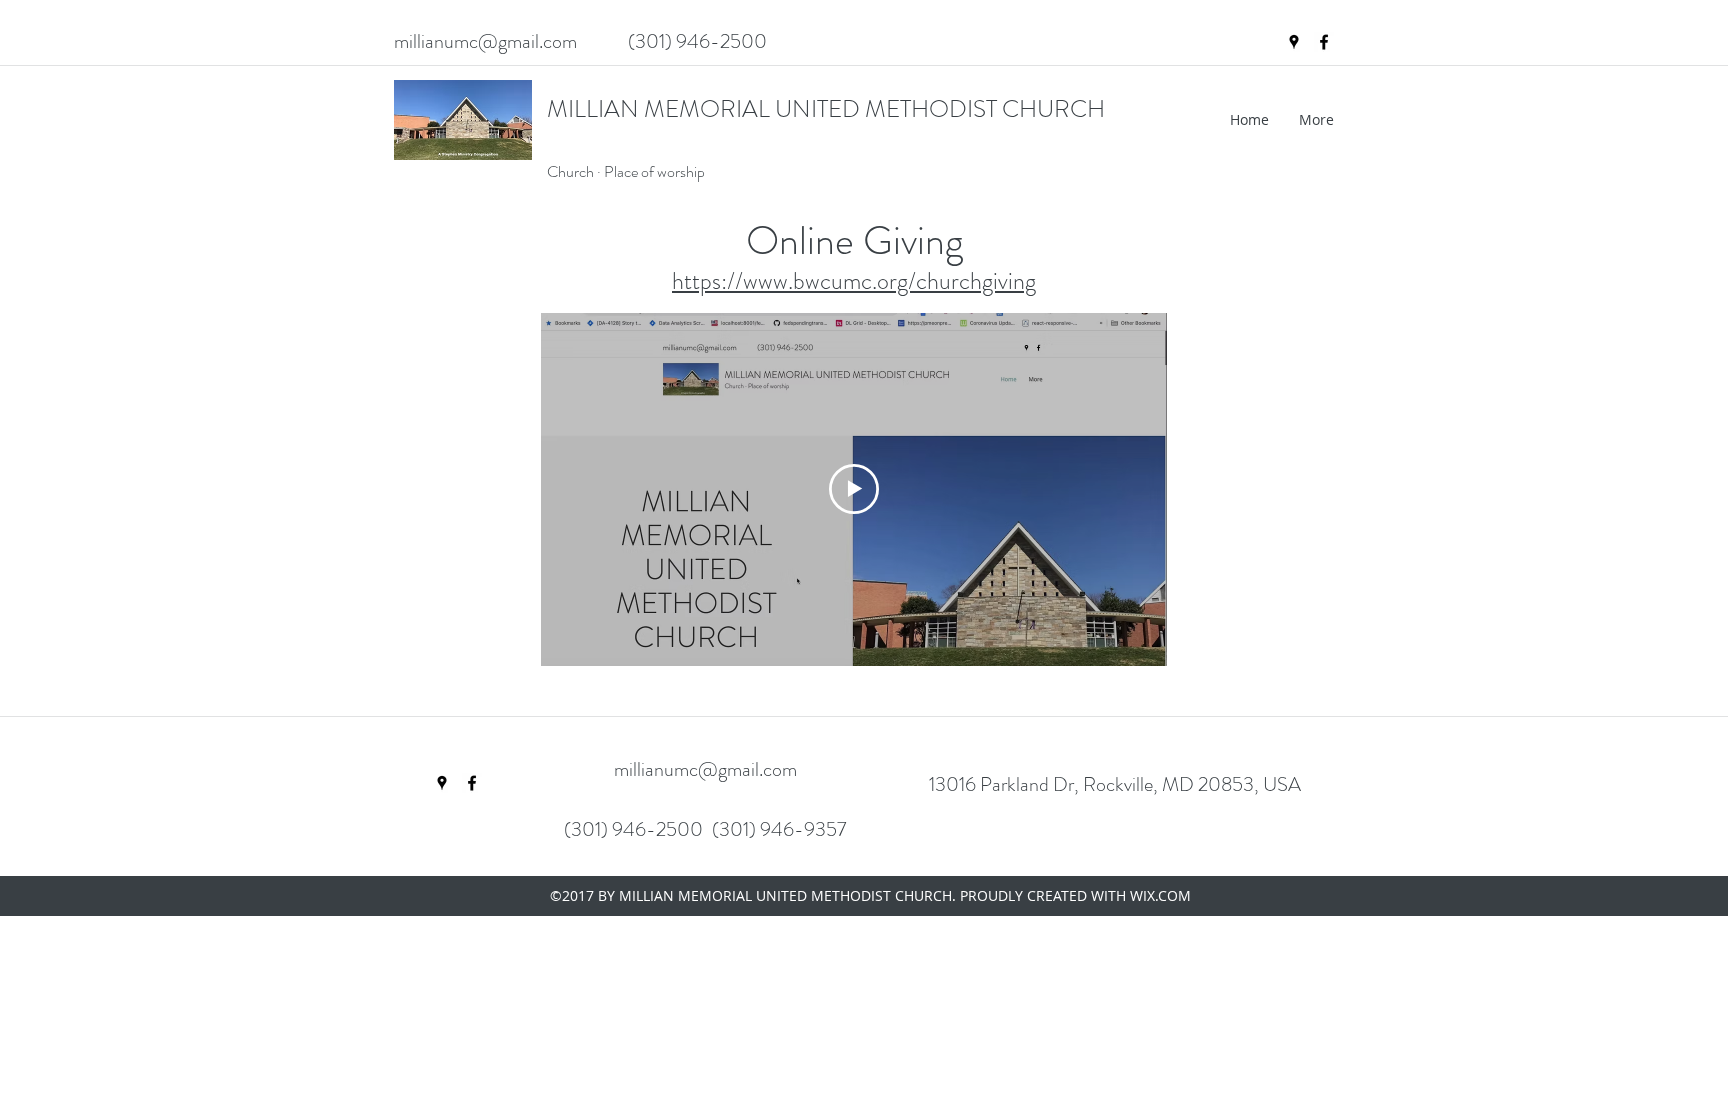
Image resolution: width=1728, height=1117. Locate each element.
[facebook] (1324, 42)
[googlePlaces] (1294, 42)
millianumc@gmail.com (485, 41)
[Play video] (854, 489)
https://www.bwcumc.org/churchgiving (854, 281)
